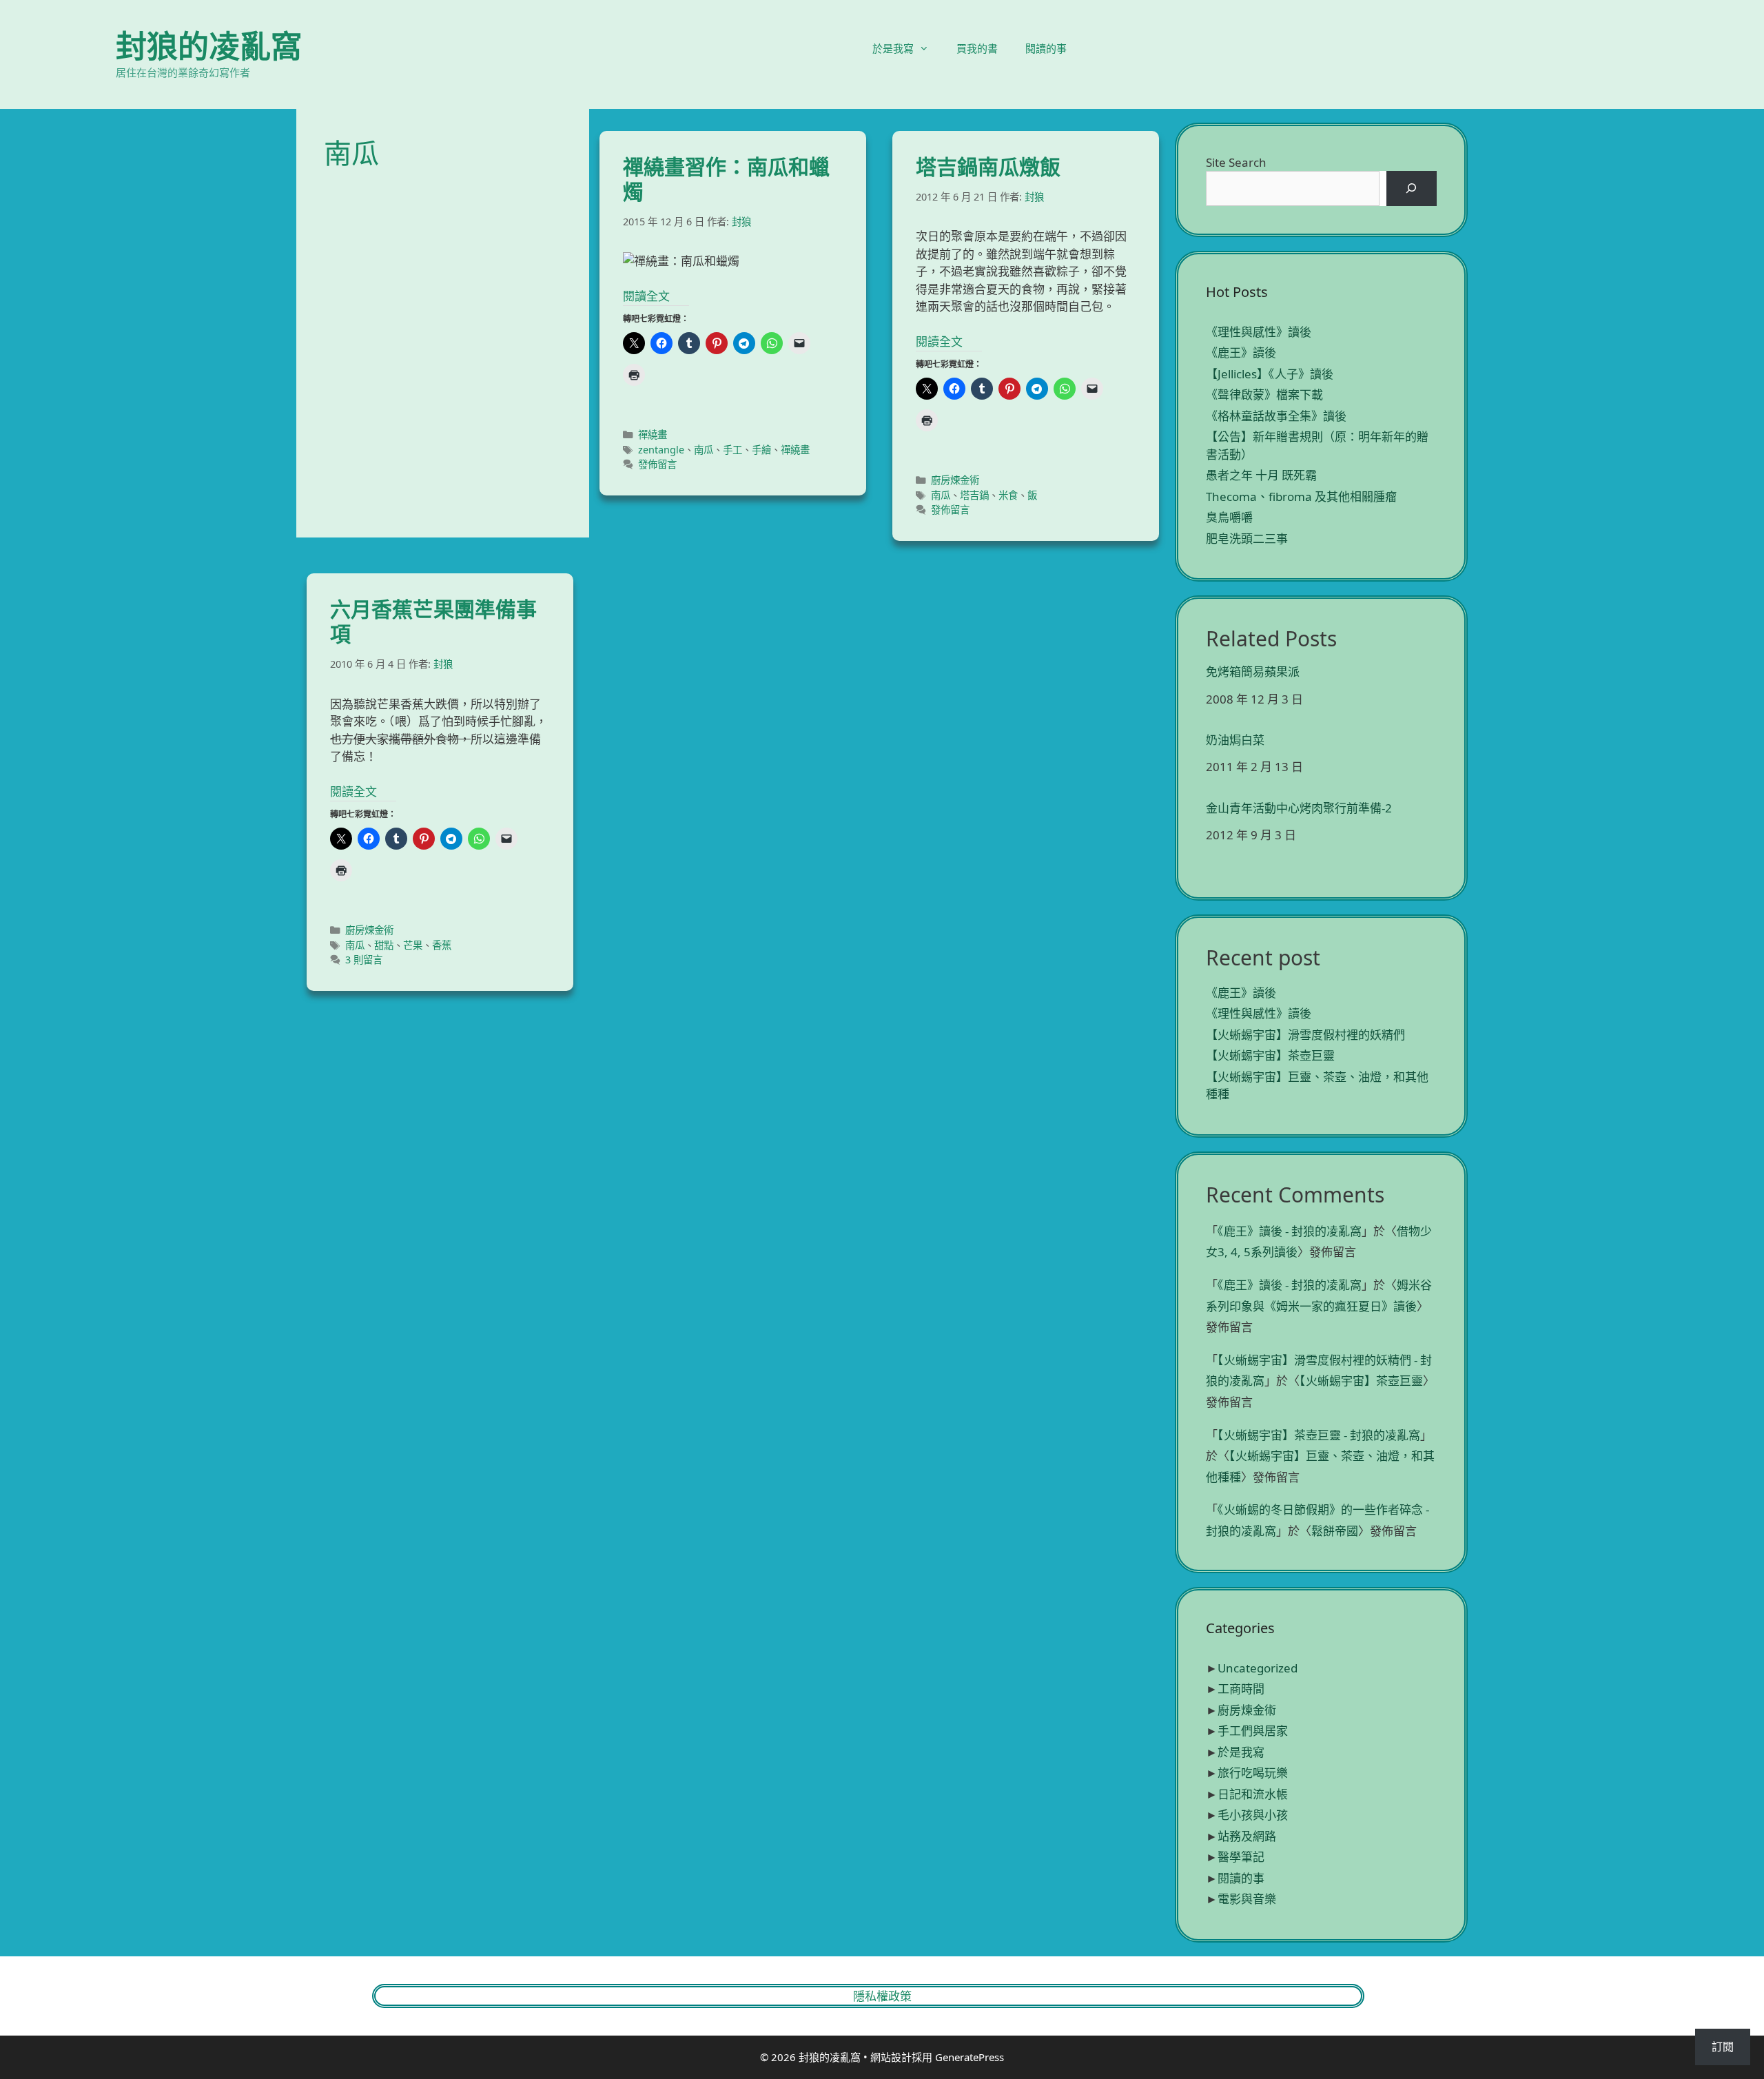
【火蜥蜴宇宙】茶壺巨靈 (1270, 1055)
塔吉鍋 (974, 495)
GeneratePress (970, 2057)
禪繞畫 (653, 434)
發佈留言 (657, 464)
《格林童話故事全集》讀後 (1276, 416)
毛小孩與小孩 (1253, 1815)
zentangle (661, 450)
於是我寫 (893, 48)
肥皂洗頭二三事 (1247, 539)
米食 (1008, 495)
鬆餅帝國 (1335, 1531)
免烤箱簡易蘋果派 (1253, 672)
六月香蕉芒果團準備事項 (433, 621)
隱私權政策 (882, 1996)
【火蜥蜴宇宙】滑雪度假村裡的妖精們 (1305, 1035)
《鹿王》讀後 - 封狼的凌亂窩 (1290, 1231)
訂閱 (1723, 2047)
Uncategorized (1258, 1668)
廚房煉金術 (955, 480)
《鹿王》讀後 (1241, 352)
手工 (732, 450)
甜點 (384, 945)
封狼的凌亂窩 (209, 46)
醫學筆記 (1241, 1857)
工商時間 (1241, 1689)
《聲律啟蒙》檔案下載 (1264, 395)
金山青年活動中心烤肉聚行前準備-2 (1299, 808)
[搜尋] (1412, 188)
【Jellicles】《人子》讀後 (1270, 374)
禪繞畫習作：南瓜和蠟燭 (726, 179)
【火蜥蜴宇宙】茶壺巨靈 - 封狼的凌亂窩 (1319, 1435)
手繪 (761, 450)
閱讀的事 (1046, 48)
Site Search (1236, 162)
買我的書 (977, 48)
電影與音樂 (1247, 1899)
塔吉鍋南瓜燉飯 (988, 166)
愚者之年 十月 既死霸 (1261, 475)
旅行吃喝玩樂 (1253, 1773)
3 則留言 (364, 960)
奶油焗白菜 (1235, 740)
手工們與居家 (1253, 1731)
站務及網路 (1247, 1836)
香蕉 (442, 945)
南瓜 (704, 450)
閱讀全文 (646, 296)
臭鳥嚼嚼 (1229, 517)
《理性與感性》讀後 (1259, 332)
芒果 (413, 945)
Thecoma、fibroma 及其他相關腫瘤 (1301, 496)
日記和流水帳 (1253, 1794)
